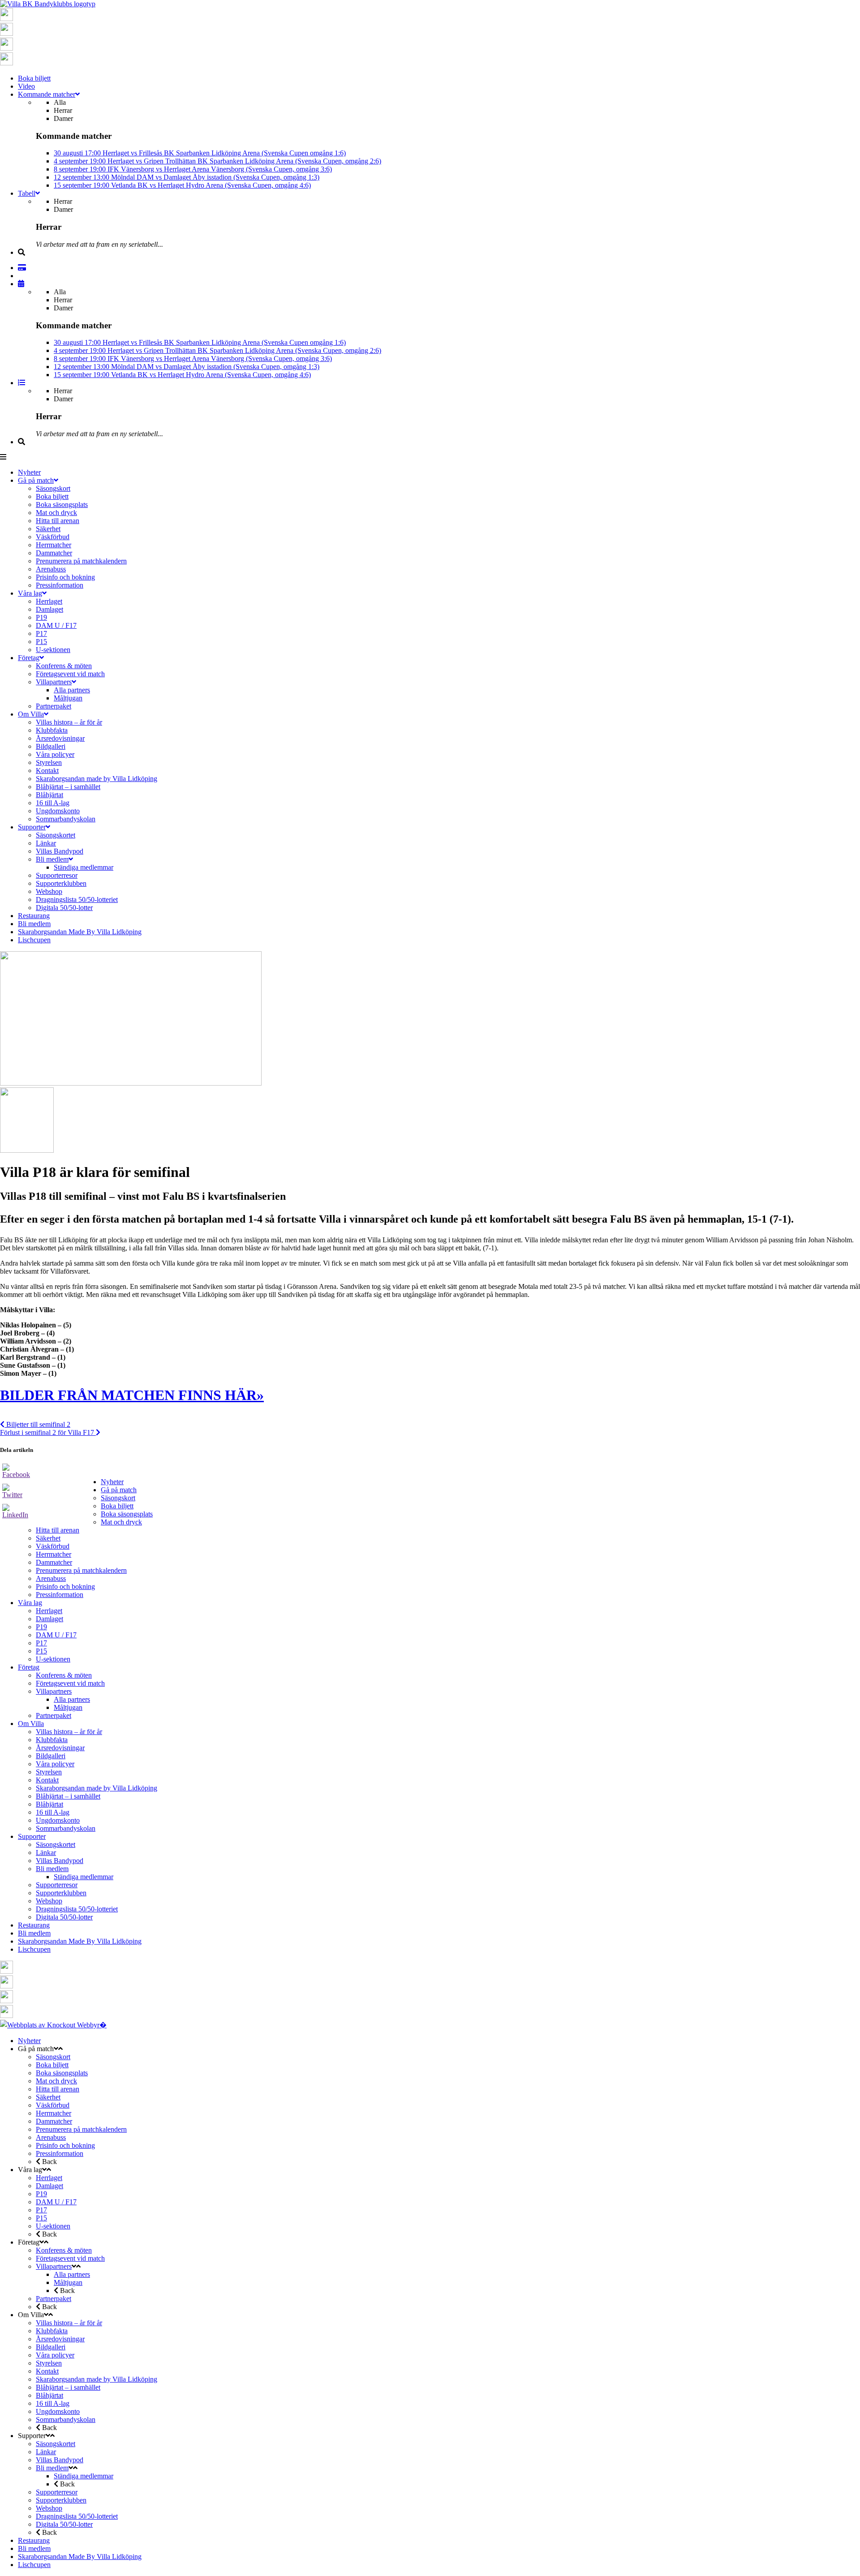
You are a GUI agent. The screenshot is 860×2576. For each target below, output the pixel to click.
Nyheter (112, 1482)
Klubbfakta (52, 1740)
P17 (41, 1643)
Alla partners (72, 1699)
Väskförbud (53, 1546)
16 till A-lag (53, 1812)
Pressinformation (60, 1595)
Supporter (32, 1836)
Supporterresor (57, 1885)
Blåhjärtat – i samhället (68, 1796)
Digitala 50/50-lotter (64, 1917)
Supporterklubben (61, 1893)
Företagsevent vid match (70, 1683)
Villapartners (54, 1691)
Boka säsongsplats (127, 1514)
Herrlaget (49, 1611)
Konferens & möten (64, 1675)
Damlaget (49, 1619)
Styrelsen (49, 1772)
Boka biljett (117, 1506)
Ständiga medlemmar (84, 1877)
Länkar (46, 1853)
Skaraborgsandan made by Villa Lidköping (97, 1788)
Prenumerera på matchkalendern (81, 1570)
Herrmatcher (54, 1554)
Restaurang (34, 1925)
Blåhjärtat (49, 1804)
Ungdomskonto (58, 1820)
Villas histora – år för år (69, 1732)
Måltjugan (68, 1707)
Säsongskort (118, 1498)
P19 (41, 1627)
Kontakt (47, 1780)
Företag (29, 1667)
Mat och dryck (121, 1522)
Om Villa (31, 1724)
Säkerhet (48, 1538)
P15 (41, 1651)
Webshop (49, 1901)
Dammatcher (54, 1562)
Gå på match (119, 1490)
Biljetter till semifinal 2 (37, 1424)
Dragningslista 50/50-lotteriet (77, 1909)
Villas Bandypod (60, 1861)
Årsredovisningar (60, 1748)
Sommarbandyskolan (66, 1828)
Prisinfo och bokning (65, 1586)
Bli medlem (52, 1869)
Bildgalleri (51, 1756)
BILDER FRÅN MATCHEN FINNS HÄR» (132, 1395)
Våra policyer (55, 1764)
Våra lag (30, 1603)
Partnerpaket (54, 1715)
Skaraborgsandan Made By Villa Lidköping (80, 1941)
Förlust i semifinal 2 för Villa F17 (48, 1432)
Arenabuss (51, 1578)
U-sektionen (53, 1659)
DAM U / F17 (56, 1635)
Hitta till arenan (58, 1530)
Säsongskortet (56, 1844)
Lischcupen (34, 1949)
